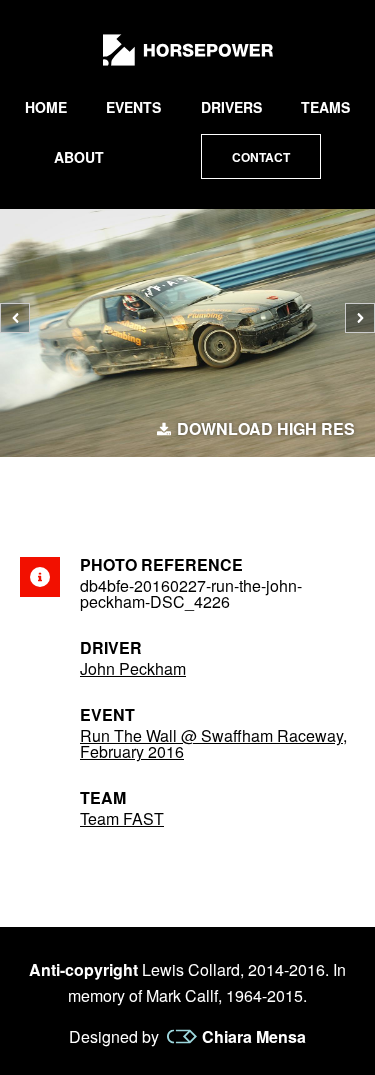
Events (133, 107)
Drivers (231, 107)
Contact (261, 157)
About (79, 157)
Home (46, 107)
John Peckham (133, 668)
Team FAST (122, 818)
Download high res (266, 429)
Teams (325, 107)
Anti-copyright (83, 969)
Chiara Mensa (254, 1037)
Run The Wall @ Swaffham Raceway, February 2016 (213, 743)
